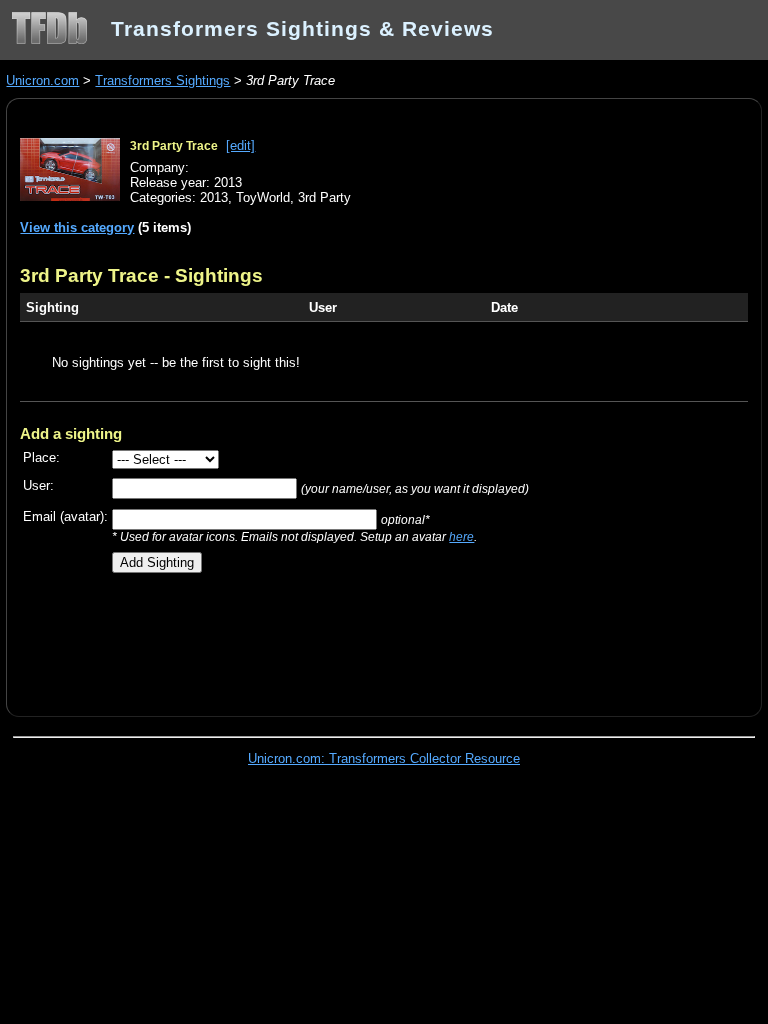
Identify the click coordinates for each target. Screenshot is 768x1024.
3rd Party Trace (174, 146)
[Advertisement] (254, 637)
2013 (214, 197)
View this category (77, 227)
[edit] (240, 145)
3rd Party (324, 197)
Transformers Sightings (162, 80)
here (461, 536)
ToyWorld (263, 197)
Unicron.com (42, 80)
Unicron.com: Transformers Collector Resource (384, 758)
